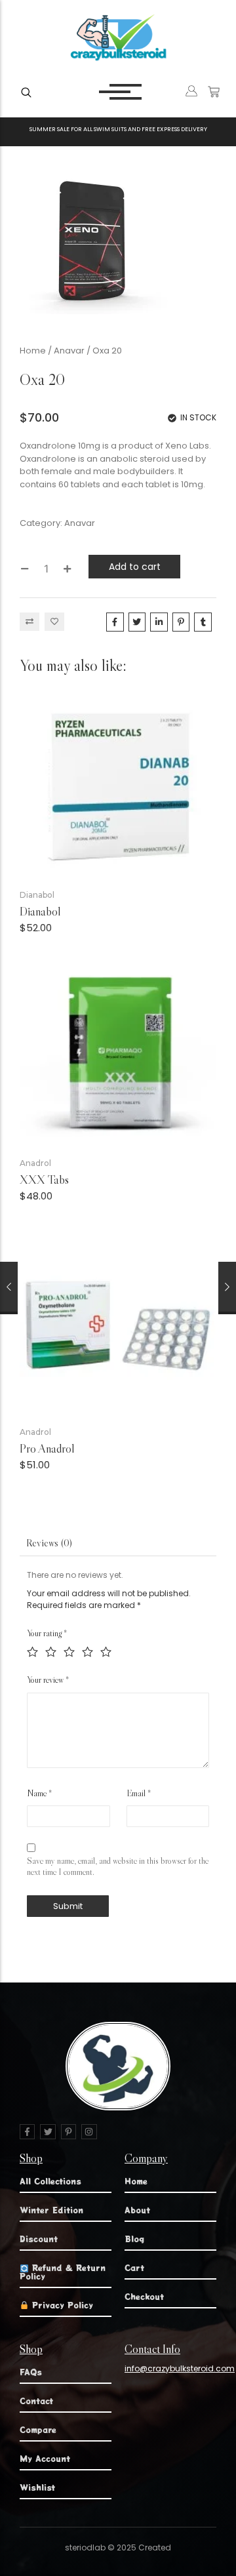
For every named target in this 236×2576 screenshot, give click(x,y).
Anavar (69, 351)
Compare (38, 2429)
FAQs (31, 2372)
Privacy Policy (61, 2305)
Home (33, 351)
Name (39, 1793)
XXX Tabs (44, 1180)
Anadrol (35, 1163)
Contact (36, 2401)
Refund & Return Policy (63, 2271)
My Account (45, 2458)
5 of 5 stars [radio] (105, 1650)
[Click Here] (26, 92)
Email (139, 1793)
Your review (48, 1680)
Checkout (144, 2296)
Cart (134, 2267)
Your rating (47, 1633)
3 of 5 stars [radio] (69, 1650)
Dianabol (37, 895)
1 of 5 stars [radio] (32, 1650)
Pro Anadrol (47, 1449)
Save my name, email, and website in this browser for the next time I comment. (118, 1866)
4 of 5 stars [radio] (87, 1650)
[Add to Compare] (29, 622)
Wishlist (37, 2487)
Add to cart (135, 567)
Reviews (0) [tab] (49, 1543)
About (137, 2210)
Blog (134, 2239)
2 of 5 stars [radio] (50, 1650)
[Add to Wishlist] (54, 622)
